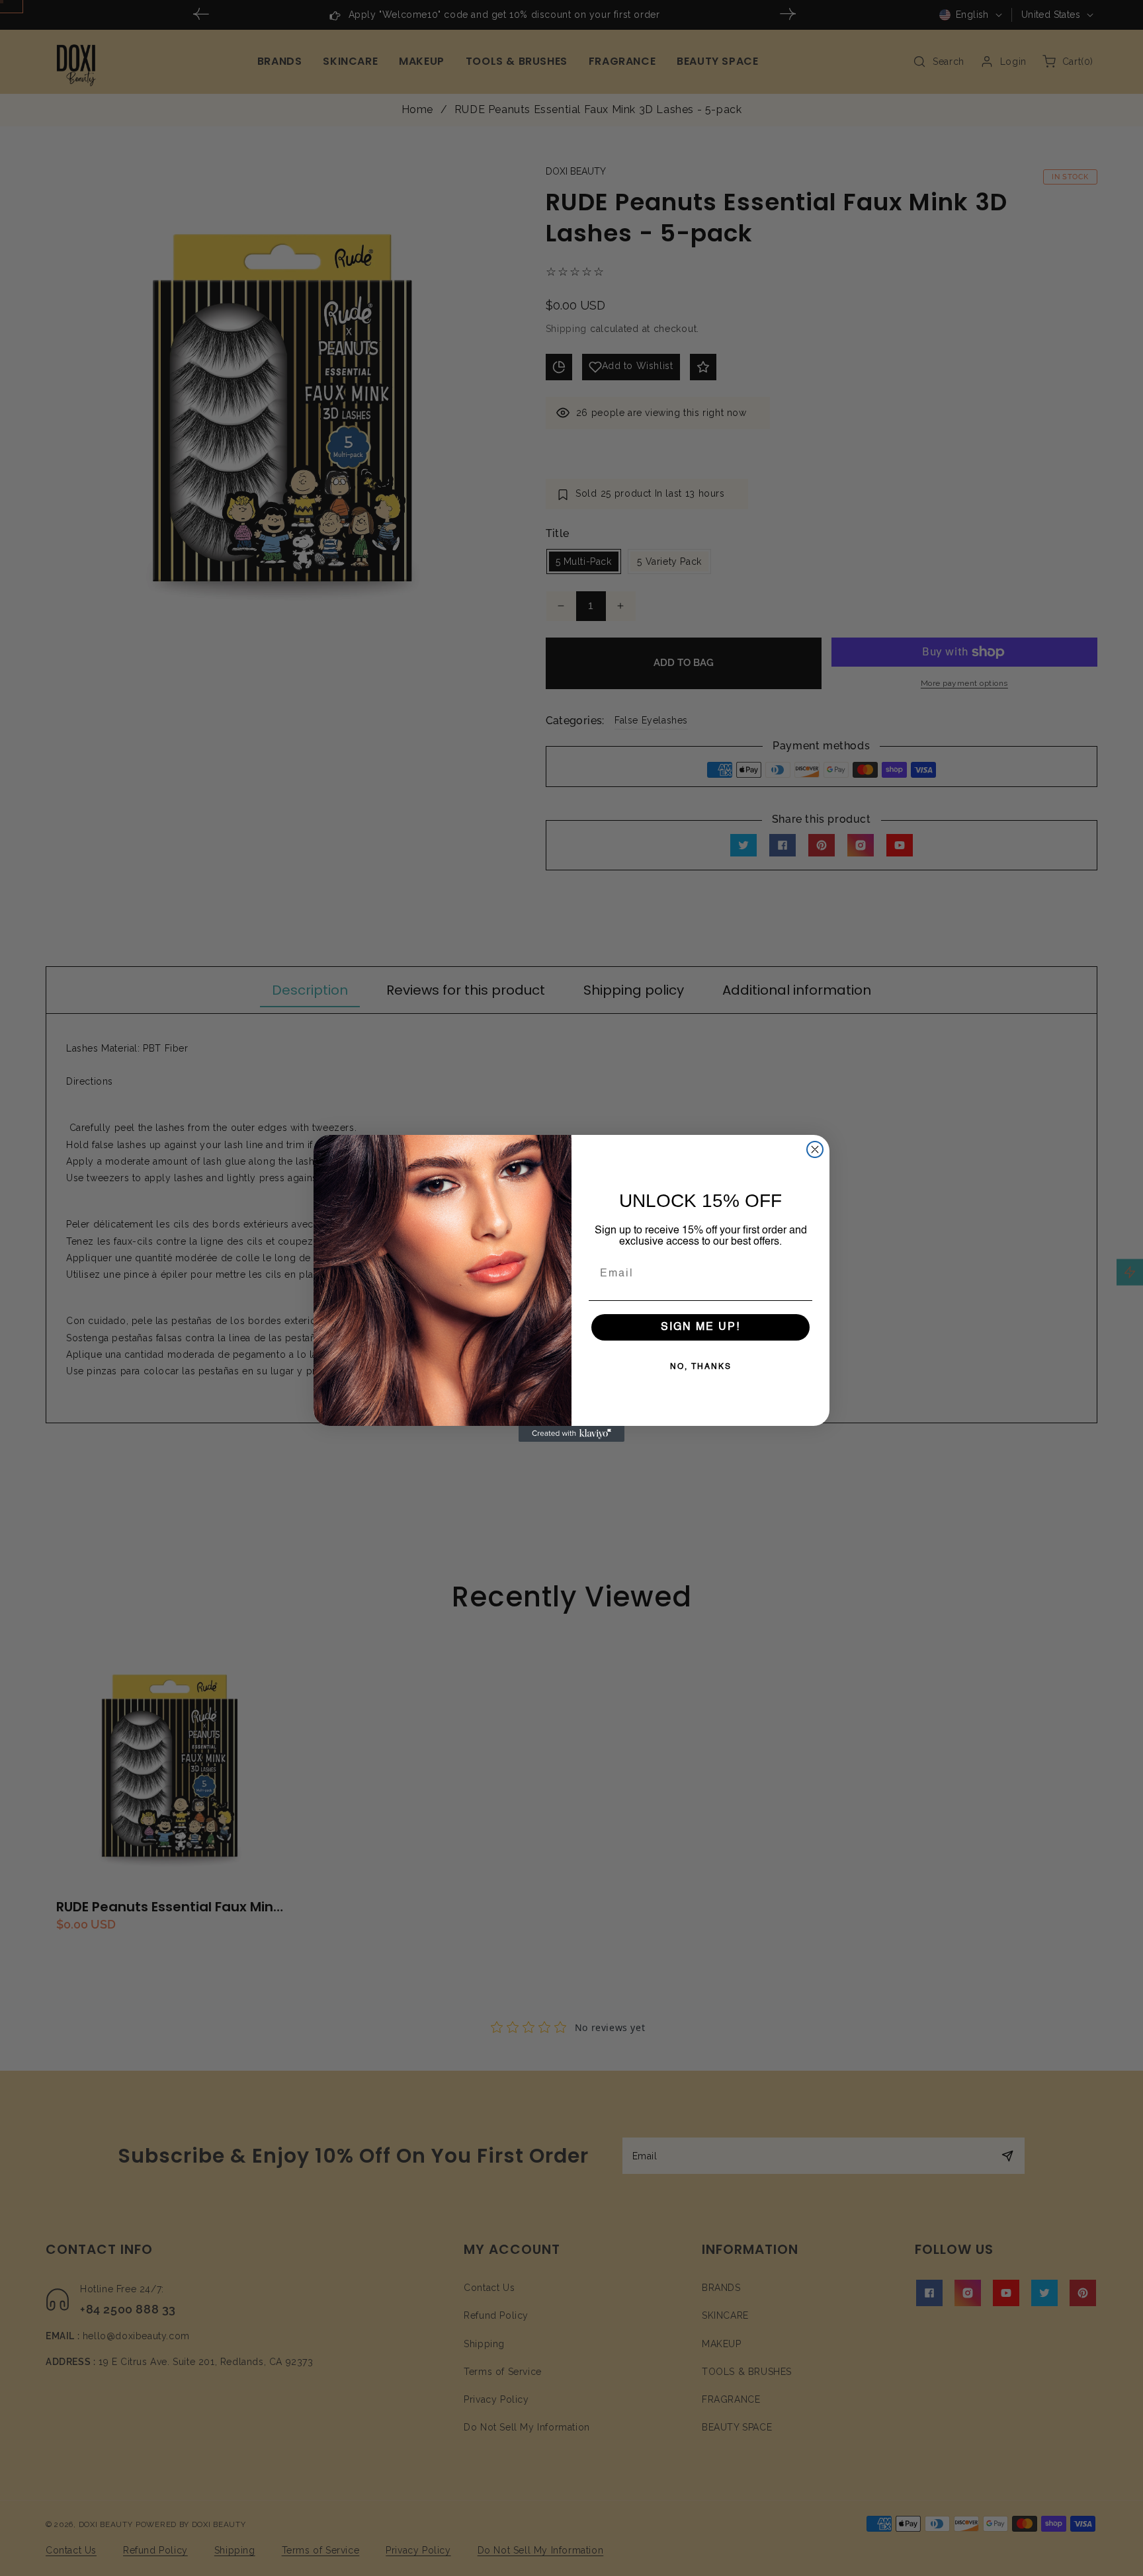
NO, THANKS (701, 1367)
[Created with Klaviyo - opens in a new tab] (571, 1434)
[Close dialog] (815, 1149)
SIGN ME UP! (700, 1327)
